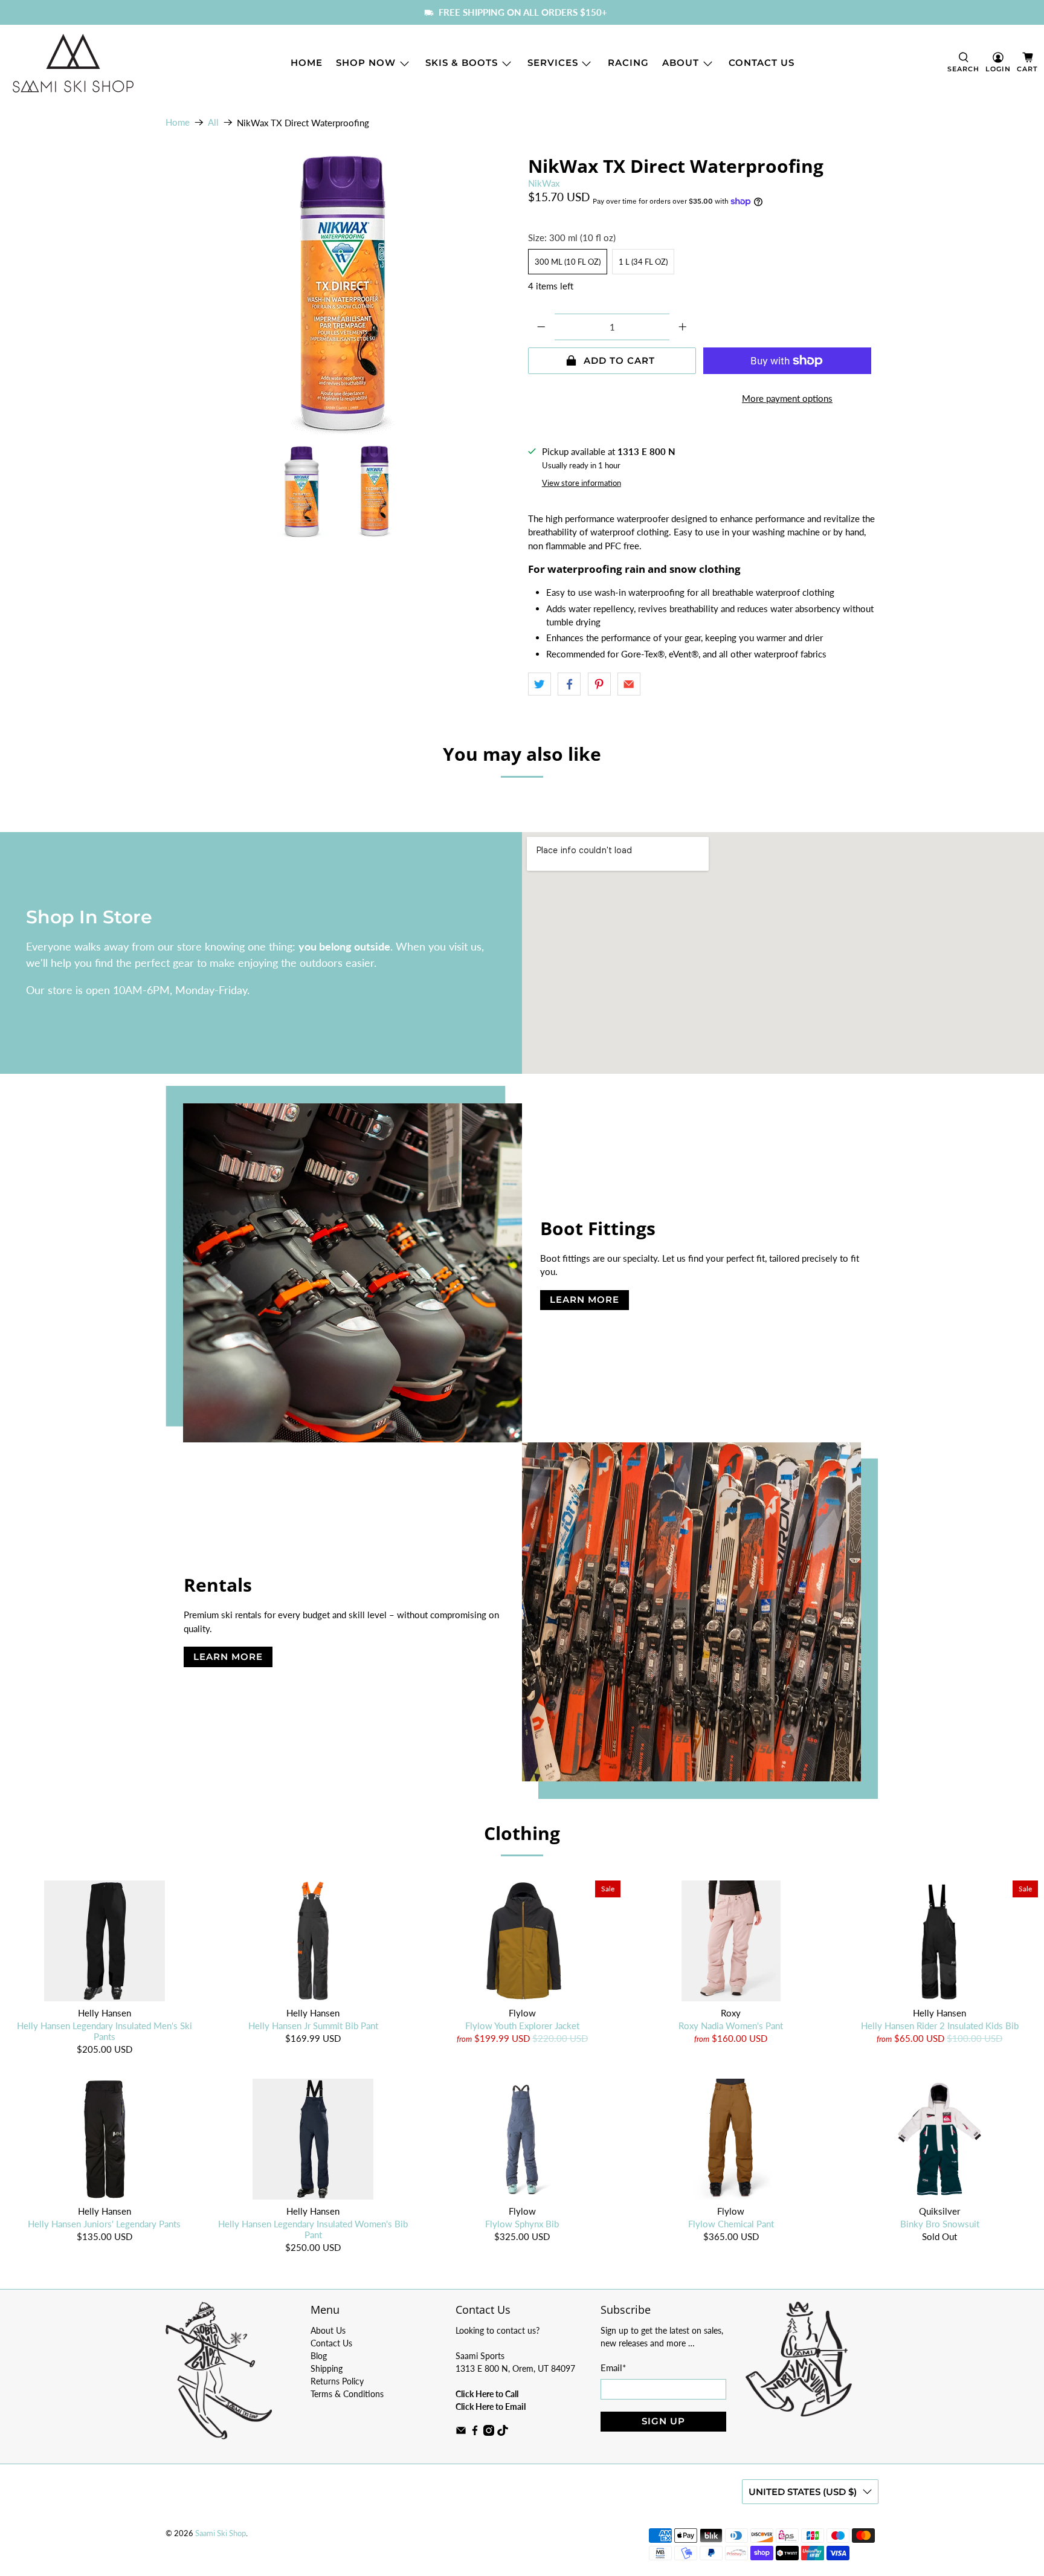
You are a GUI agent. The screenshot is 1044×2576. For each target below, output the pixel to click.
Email (613, 2368)
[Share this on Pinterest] (599, 684)
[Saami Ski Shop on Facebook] (475, 2432)
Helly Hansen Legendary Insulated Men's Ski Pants (105, 2031)
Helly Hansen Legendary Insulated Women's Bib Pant (313, 2229)
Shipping (327, 2368)
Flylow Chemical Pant (731, 2224)
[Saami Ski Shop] (73, 63)
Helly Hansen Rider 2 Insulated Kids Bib (940, 2026)
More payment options (787, 398)
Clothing (522, 1833)
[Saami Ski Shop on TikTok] (503, 2432)
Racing (628, 63)
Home (307, 63)
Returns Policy (337, 2381)
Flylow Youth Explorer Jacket (522, 2026)
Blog (319, 2356)
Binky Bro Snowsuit (940, 2224)
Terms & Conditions (347, 2394)
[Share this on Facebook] (569, 684)
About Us (328, 2330)
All (213, 122)
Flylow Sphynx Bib (522, 2224)
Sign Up (663, 2421)
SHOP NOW (366, 63)
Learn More (585, 1299)
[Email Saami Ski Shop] (461, 2432)
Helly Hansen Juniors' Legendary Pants (104, 2224)
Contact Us (762, 63)
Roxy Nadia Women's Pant (731, 2026)
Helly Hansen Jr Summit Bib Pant (313, 2026)
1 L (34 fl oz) (643, 262)
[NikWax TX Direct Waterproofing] (341, 295)
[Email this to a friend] (629, 684)
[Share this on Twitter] (540, 684)
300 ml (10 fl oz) (568, 262)
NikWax (544, 183)
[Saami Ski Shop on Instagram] (489, 2432)
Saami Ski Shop (221, 2533)
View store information (582, 483)
